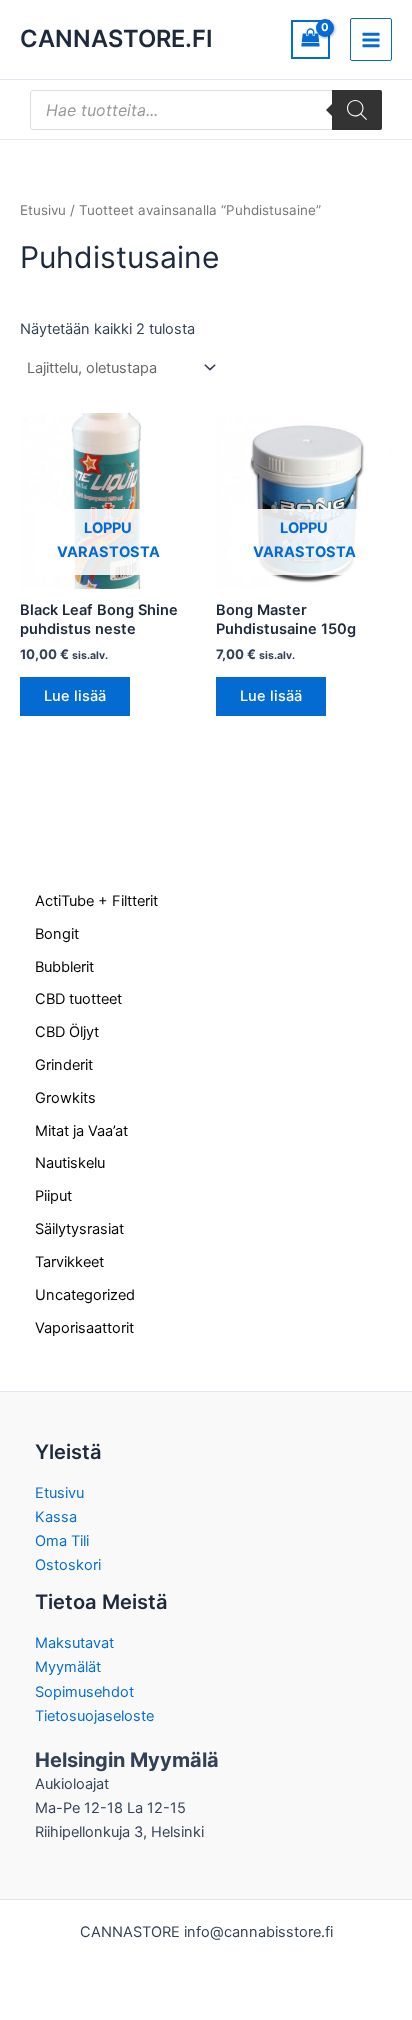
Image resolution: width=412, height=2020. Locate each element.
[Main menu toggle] (371, 39)
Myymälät (68, 1667)
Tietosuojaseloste (94, 1716)
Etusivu (43, 210)
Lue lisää (75, 696)
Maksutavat (74, 1643)
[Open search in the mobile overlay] (206, 110)
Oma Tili (62, 1541)
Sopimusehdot (84, 1692)
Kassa (56, 1517)
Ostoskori (68, 1565)
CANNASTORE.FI (116, 38)
